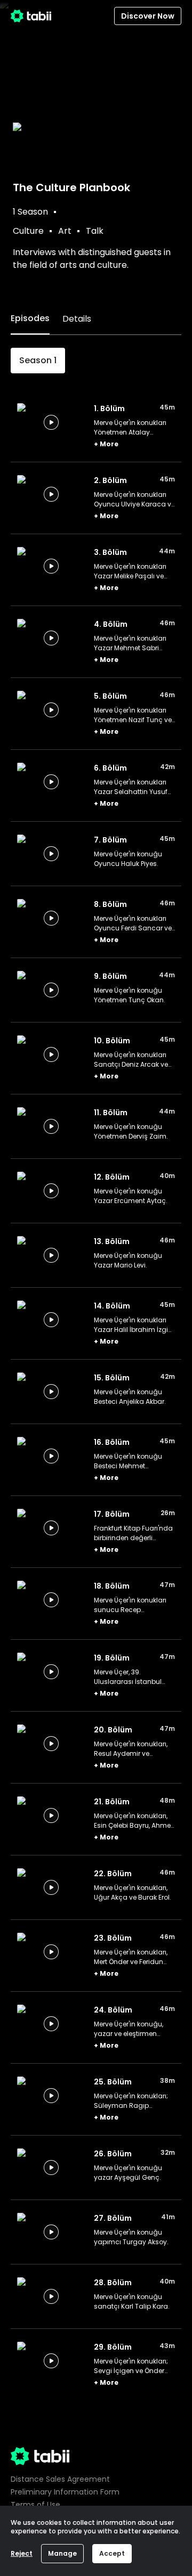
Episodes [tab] (30, 318)
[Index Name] (51, 422)
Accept (112, 2553)
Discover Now (148, 16)
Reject (22, 2553)
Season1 (38, 360)
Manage (62, 2553)
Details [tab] (77, 319)
